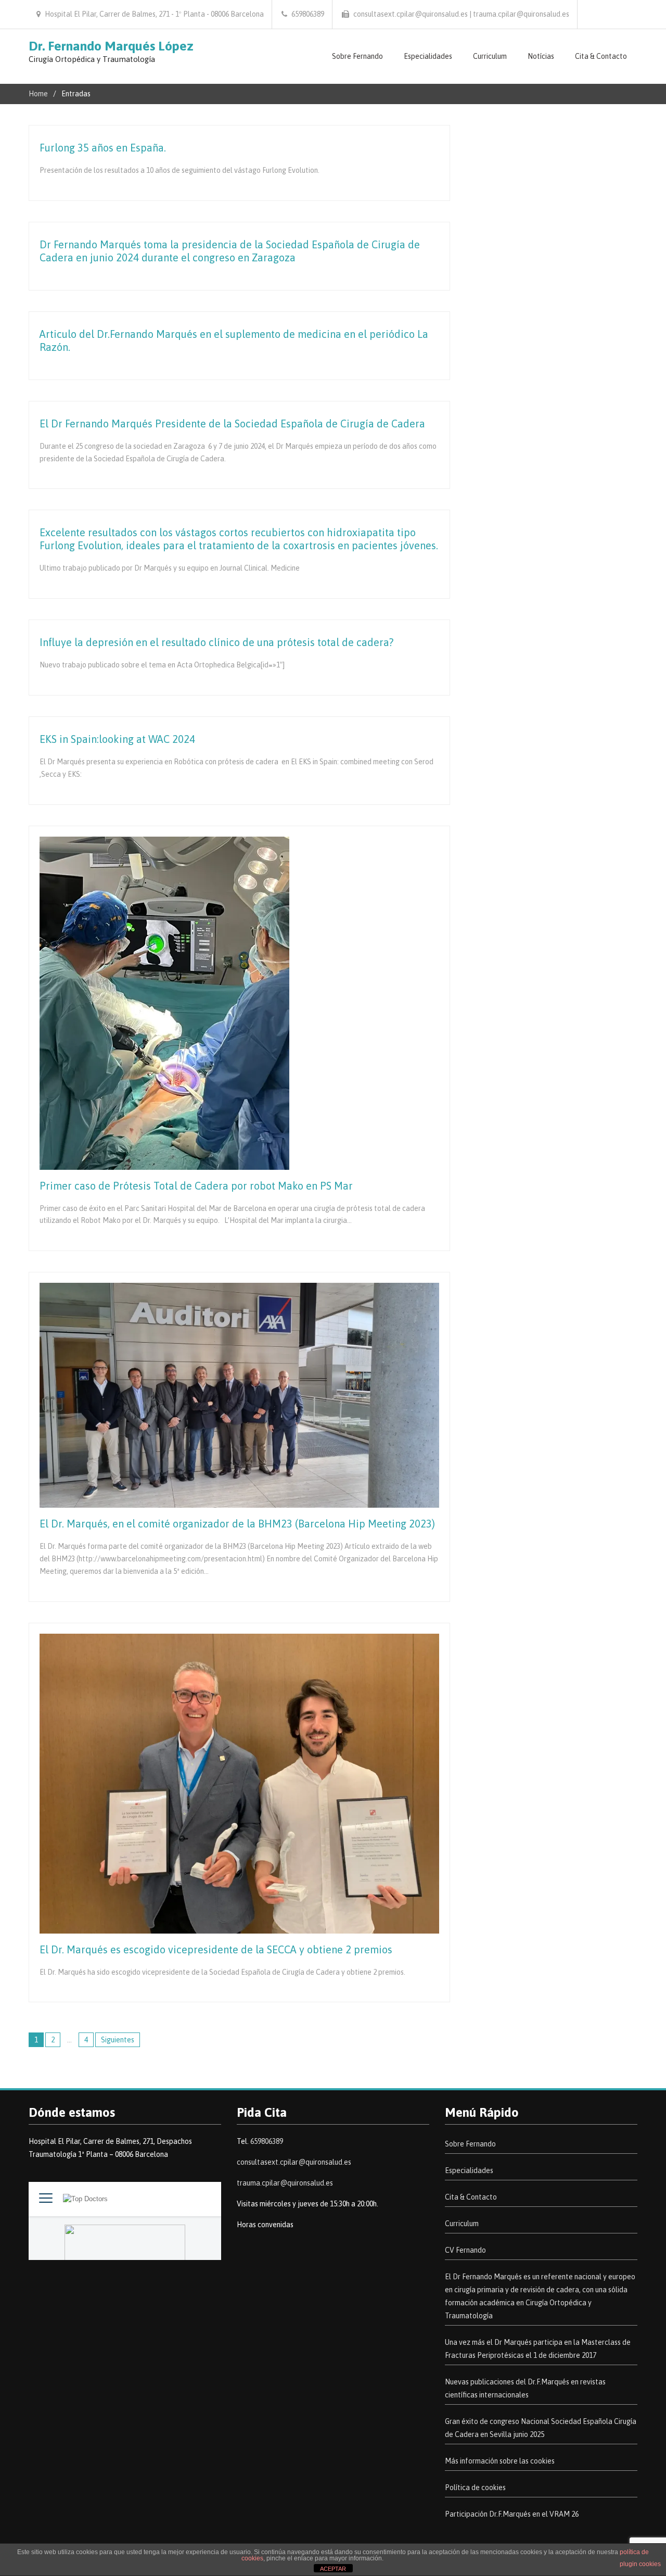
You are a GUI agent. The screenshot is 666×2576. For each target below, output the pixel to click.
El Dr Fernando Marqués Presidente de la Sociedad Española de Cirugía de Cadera (232, 424)
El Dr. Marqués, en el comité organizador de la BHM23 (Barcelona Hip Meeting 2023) (237, 1524)
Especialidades (428, 56)
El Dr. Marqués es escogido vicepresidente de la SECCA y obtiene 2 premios (216, 1949)
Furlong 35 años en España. (103, 148)
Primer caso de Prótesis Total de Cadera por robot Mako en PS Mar (196, 1186)
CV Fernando (465, 2250)
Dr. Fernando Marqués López (111, 46)
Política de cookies (475, 2487)
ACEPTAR (333, 2569)
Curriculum (490, 56)
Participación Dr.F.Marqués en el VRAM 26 (512, 2514)
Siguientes (118, 2040)
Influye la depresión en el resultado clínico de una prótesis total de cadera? (216, 642)
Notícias (541, 56)
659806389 (267, 2141)
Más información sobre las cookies (500, 2461)
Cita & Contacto (601, 56)
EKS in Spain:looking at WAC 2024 (117, 739)
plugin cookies (640, 2564)
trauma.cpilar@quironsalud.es (285, 2183)
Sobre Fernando (357, 56)
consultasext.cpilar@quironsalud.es (294, 2162)
